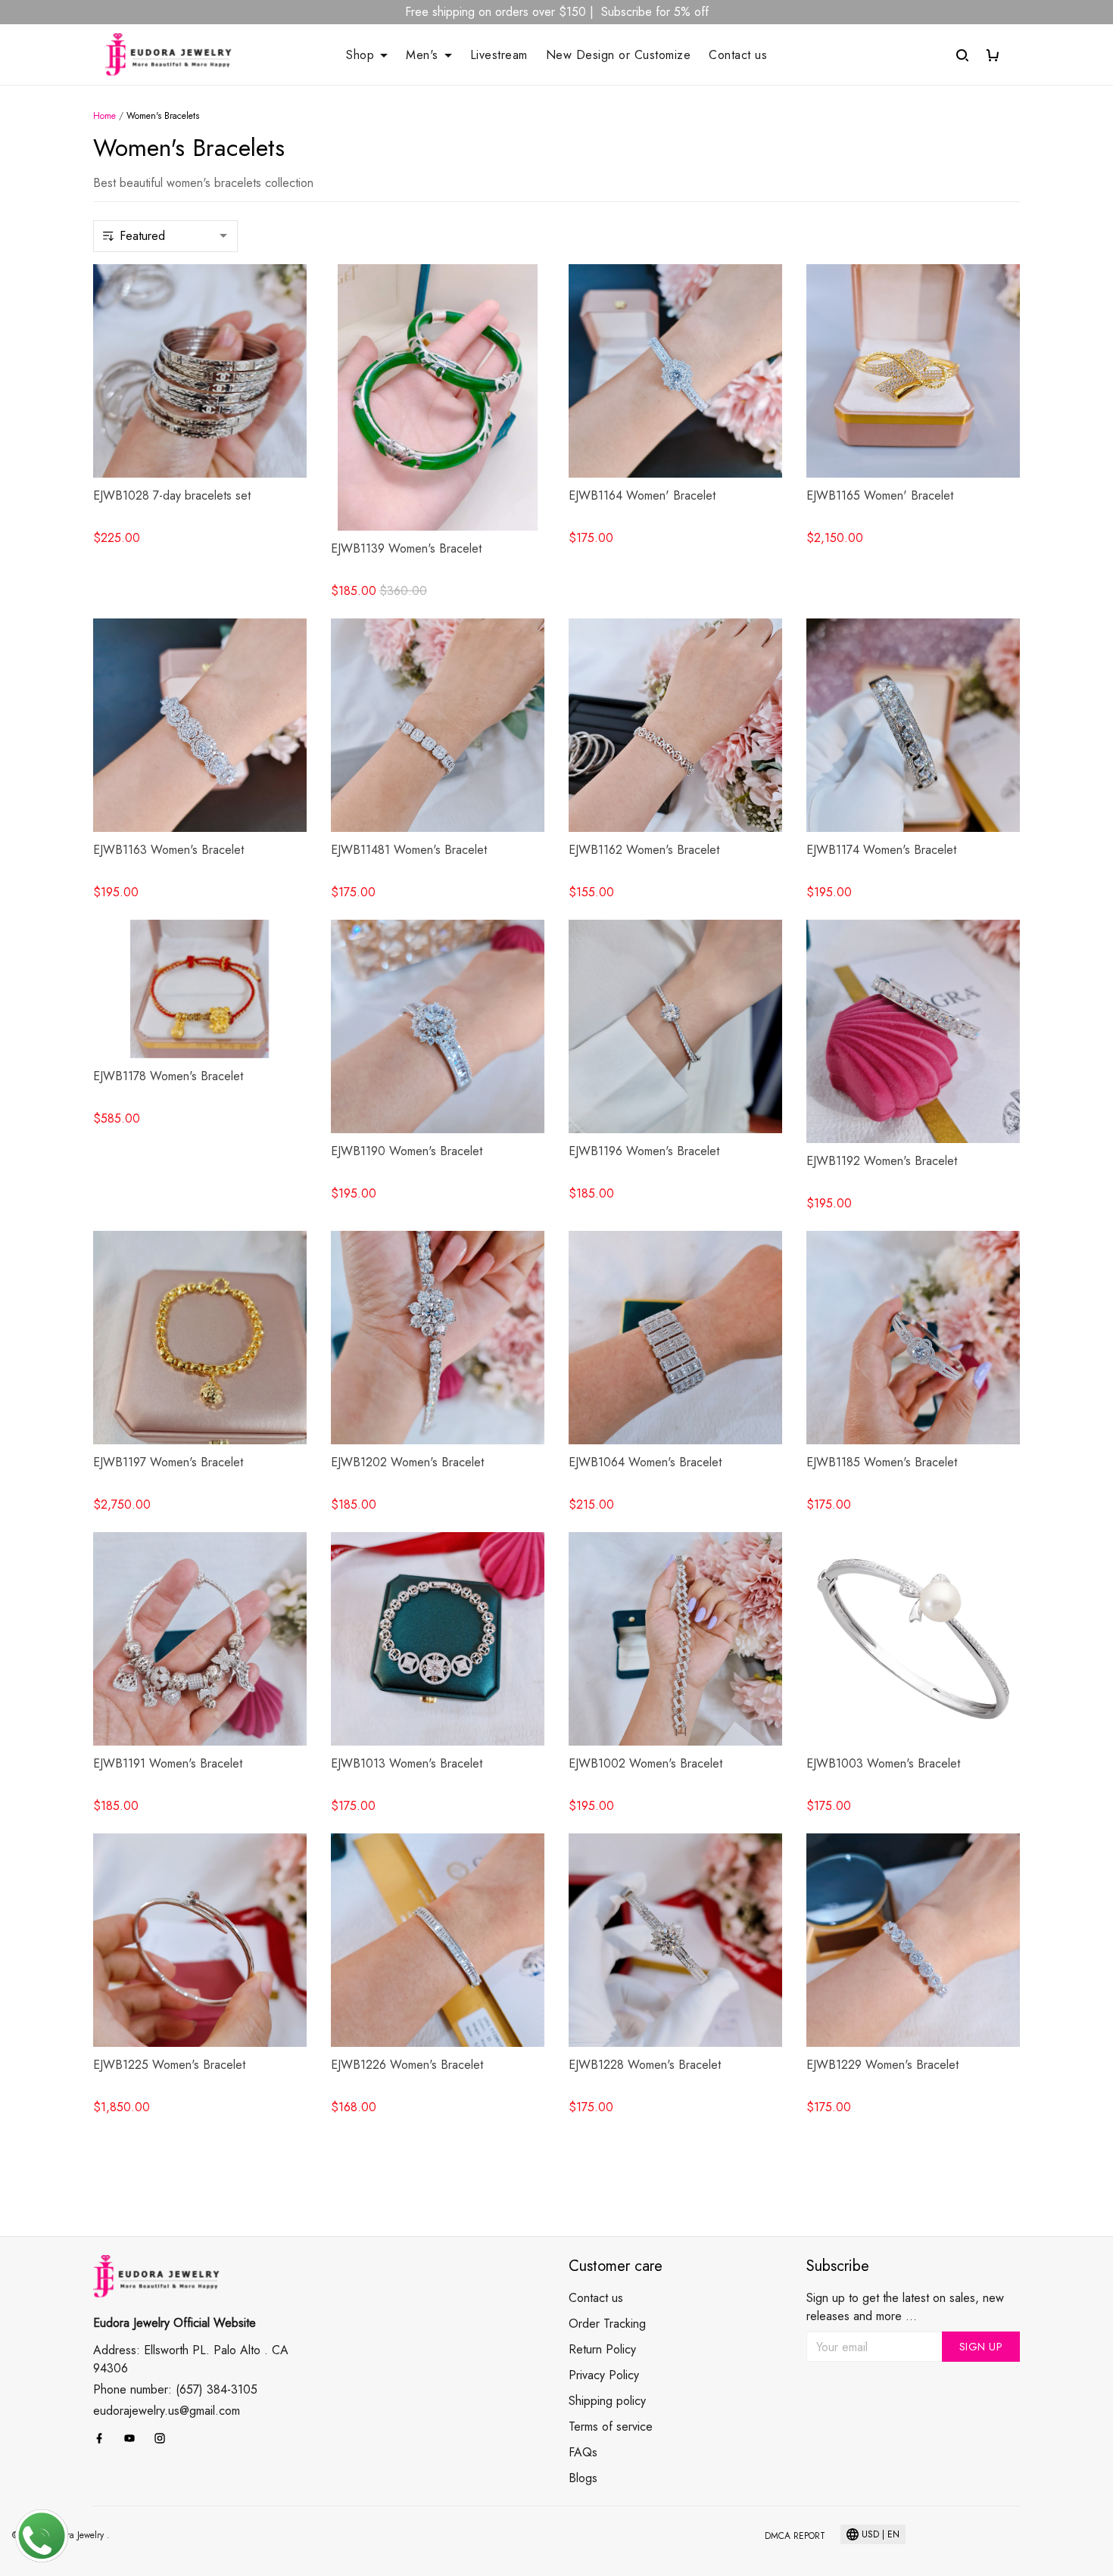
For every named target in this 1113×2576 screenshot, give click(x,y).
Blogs (583, 2478)
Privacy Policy (604, 2375)
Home (104, 116)
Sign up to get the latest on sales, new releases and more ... (905, 2307)
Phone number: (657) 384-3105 (175, 2386)
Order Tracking (607, 2324)
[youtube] (134, 2435)
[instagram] (164, 2435)
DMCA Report (795, 2536)
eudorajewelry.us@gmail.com (167, 2408)
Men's (422, 55)
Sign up (981, 2347)
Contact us (738, 55)
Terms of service (611, 2426)
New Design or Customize (619, 55)
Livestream (499, 55)
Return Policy (602, 2349)
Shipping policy (607, 2401)
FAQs (583, 2452)
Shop (360, 55)
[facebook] (104, 2435)
